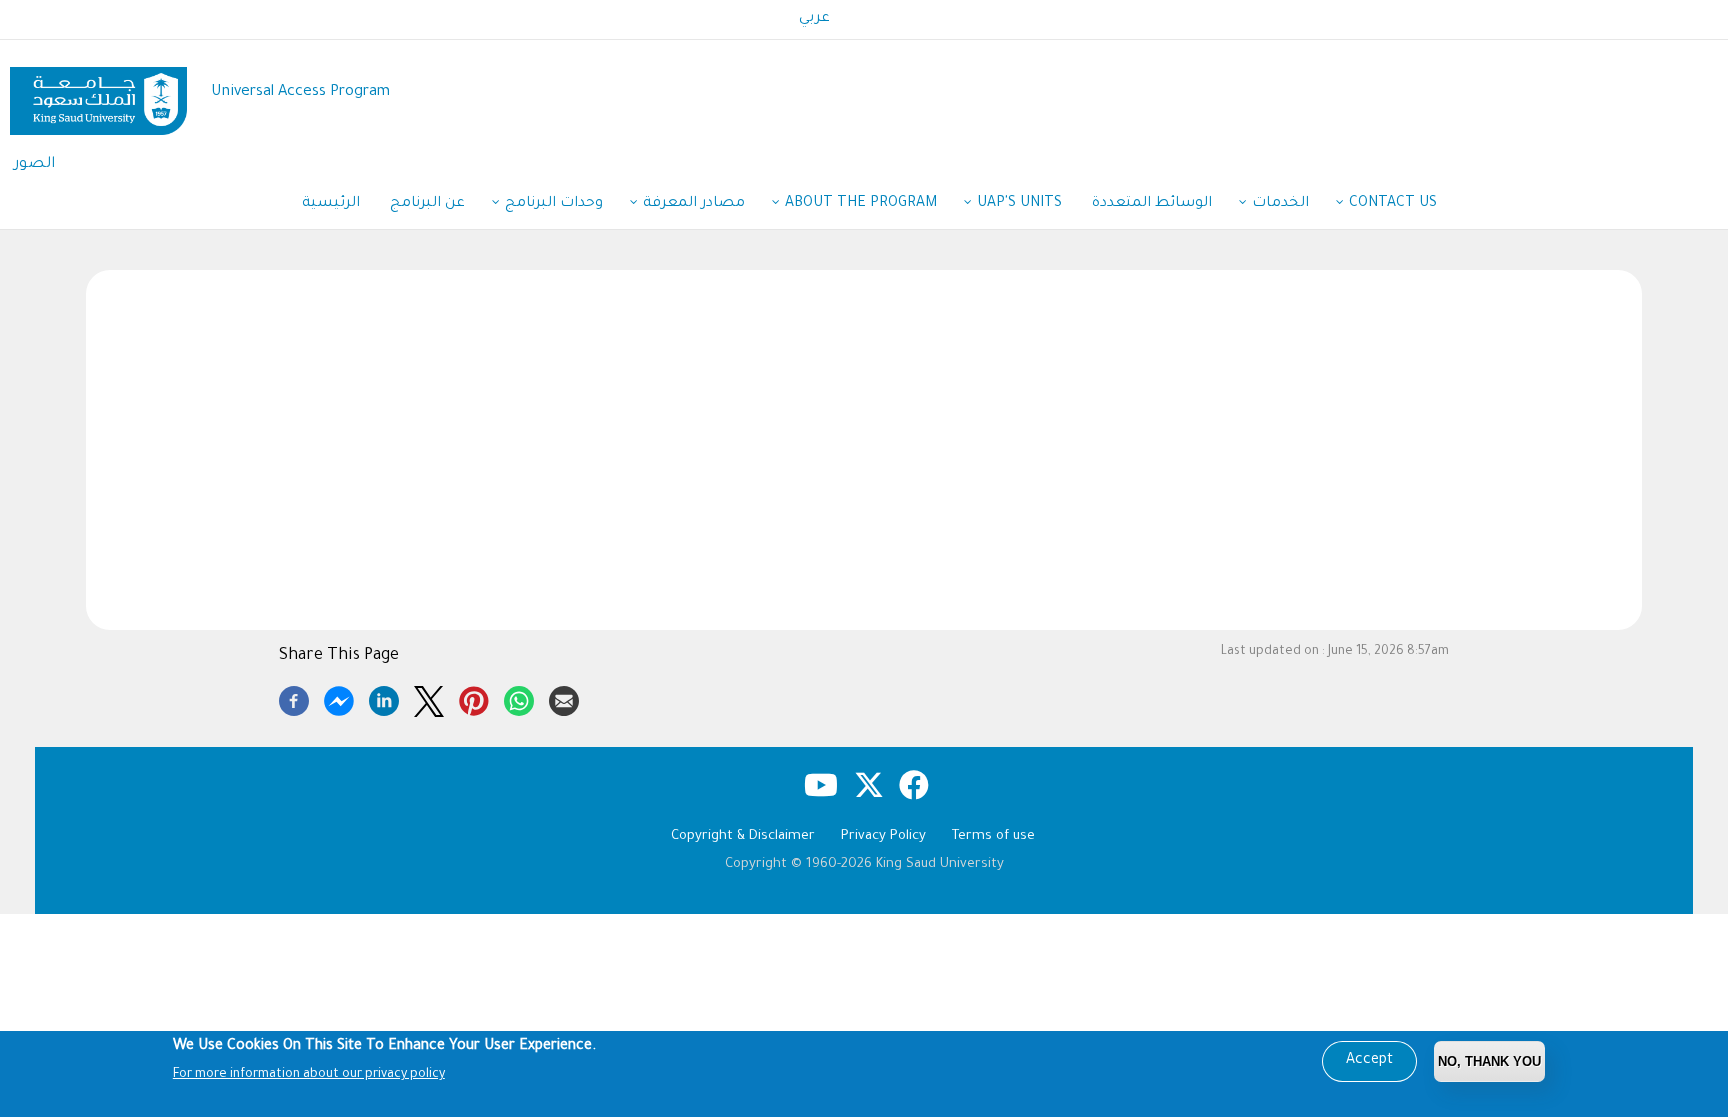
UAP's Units (1019, 204)
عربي (814, 19)
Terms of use (993, 836)
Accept (1369, 1061)
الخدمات (1280, 204)
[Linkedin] (384, 698)
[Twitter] (429, 698)
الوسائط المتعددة (1152, 204)
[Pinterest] (474, 698)
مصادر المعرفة (694, 204)
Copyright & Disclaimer (743, 836)
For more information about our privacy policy (309, 1075)
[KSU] (98, 93)
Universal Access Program (300, 92)
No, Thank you (1489, 1061)
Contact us (1393, 204)
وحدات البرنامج (554, 204)
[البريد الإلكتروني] (564, 698)
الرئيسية (331, 204)
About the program (861, 204)
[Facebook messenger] (339, 698)
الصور (34, 164)
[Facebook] (294, 698)
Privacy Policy (883, 836)
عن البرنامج (427, 204)
